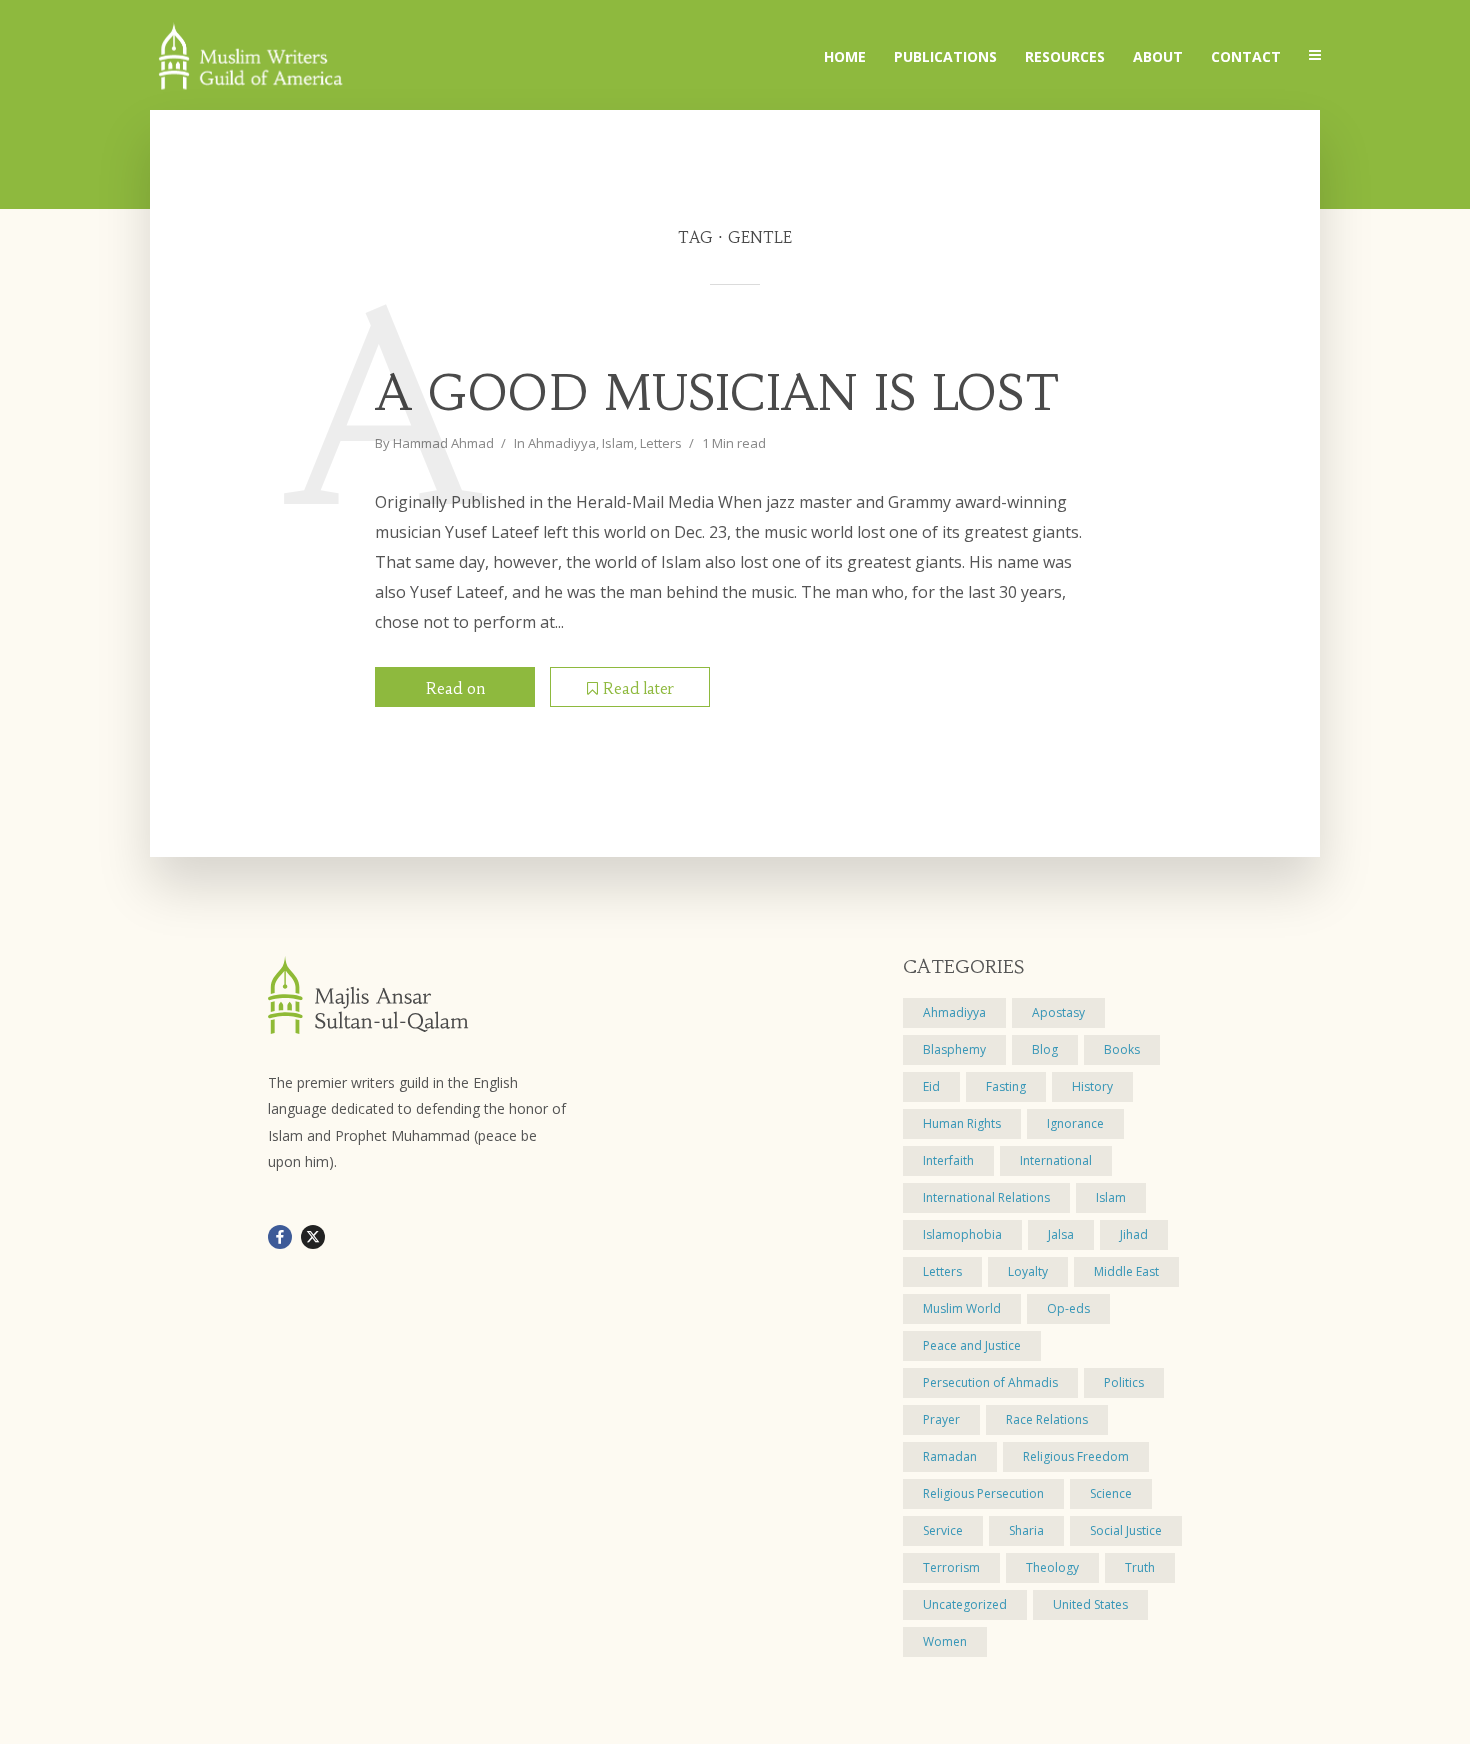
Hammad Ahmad (443, 443)
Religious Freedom (1076, 1456)
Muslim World (962, 1308)
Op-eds (1068, 1308)
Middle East (1126, 1271)
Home (845, 56)
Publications (945, 56)
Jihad (1134, 1234)
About (1158, 56)
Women (945, 1641)
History (1092, 1086)
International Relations (986, 1197)
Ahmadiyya (562, 443)
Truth (1140, 1567)
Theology (1052, 1567)
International (1056, 1160)
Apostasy (1058, 1012)
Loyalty (1028, 1271)
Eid (931, 1086)
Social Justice (1126, 1530)
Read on (455, 688)
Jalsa (1061, 1234)
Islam (618, 443)
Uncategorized (965, 1604)
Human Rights (962, 1123)
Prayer (941, 1419)
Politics (1124, 1382)
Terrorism (951, 1567)
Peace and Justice (972, 1345)
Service (943, 1530)
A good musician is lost (718, 394)
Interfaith (948, 1160)
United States (1090, 1604)
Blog (1045, 1049)
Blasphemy (954, 1049)
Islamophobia (962, 1234)
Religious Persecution (983, 1493)
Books (1122, 1049)
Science (1111, 1493)
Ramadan (950, 1456)
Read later (638, 688)
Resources (1065, 56)
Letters (661, 443)
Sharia (1026, 1530)
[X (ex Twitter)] (313, 1237)
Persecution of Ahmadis (990, 1382)
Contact (1246, 56)
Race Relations (1047, 1419)
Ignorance (1075, 1123)
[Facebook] (280, 1237)
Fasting (1006, 1086)
